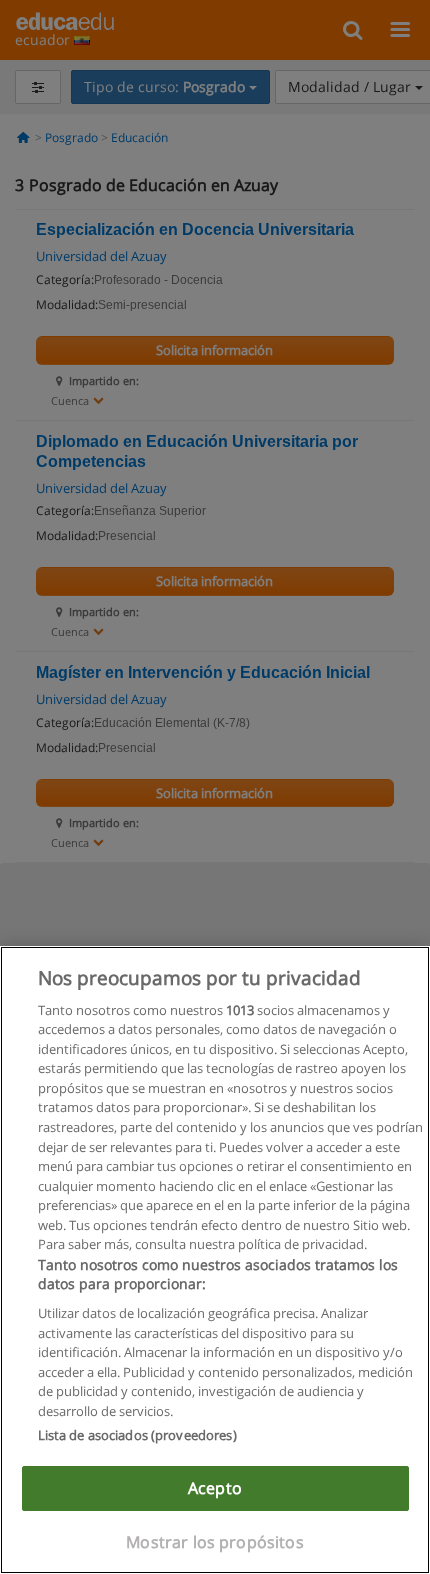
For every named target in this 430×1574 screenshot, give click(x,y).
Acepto (215, 1488)
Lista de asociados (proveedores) (137, 1435)
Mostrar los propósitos (215, 1542)
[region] (215, 1260)
